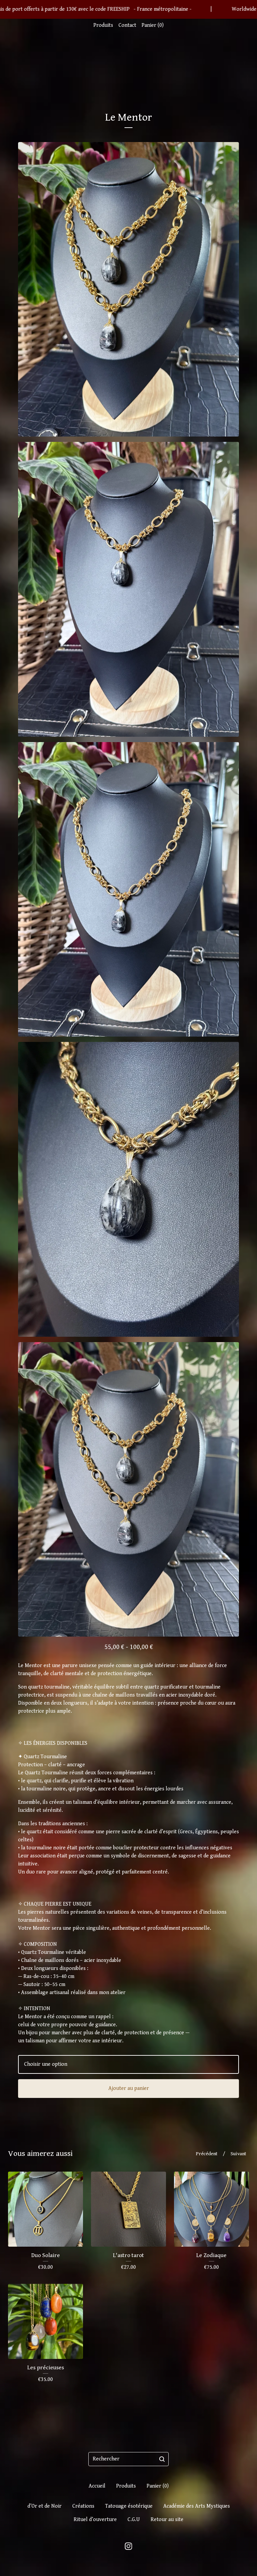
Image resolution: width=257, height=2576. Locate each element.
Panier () (153, 25)
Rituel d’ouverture (95, 2520)
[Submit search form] (162, 2459)
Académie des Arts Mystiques (197, 2506)
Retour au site (167, 2520)
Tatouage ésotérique (129, 2506)
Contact (127, 25)
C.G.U (134, 2520)
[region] (128, 9)
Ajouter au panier (129, 2088)
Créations (83, 2506)
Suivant (238, 2154)
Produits (103, 25)
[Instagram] (128, 2546)
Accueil (97, 2486)
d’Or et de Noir (45, 2506)
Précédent (207, 2154)
